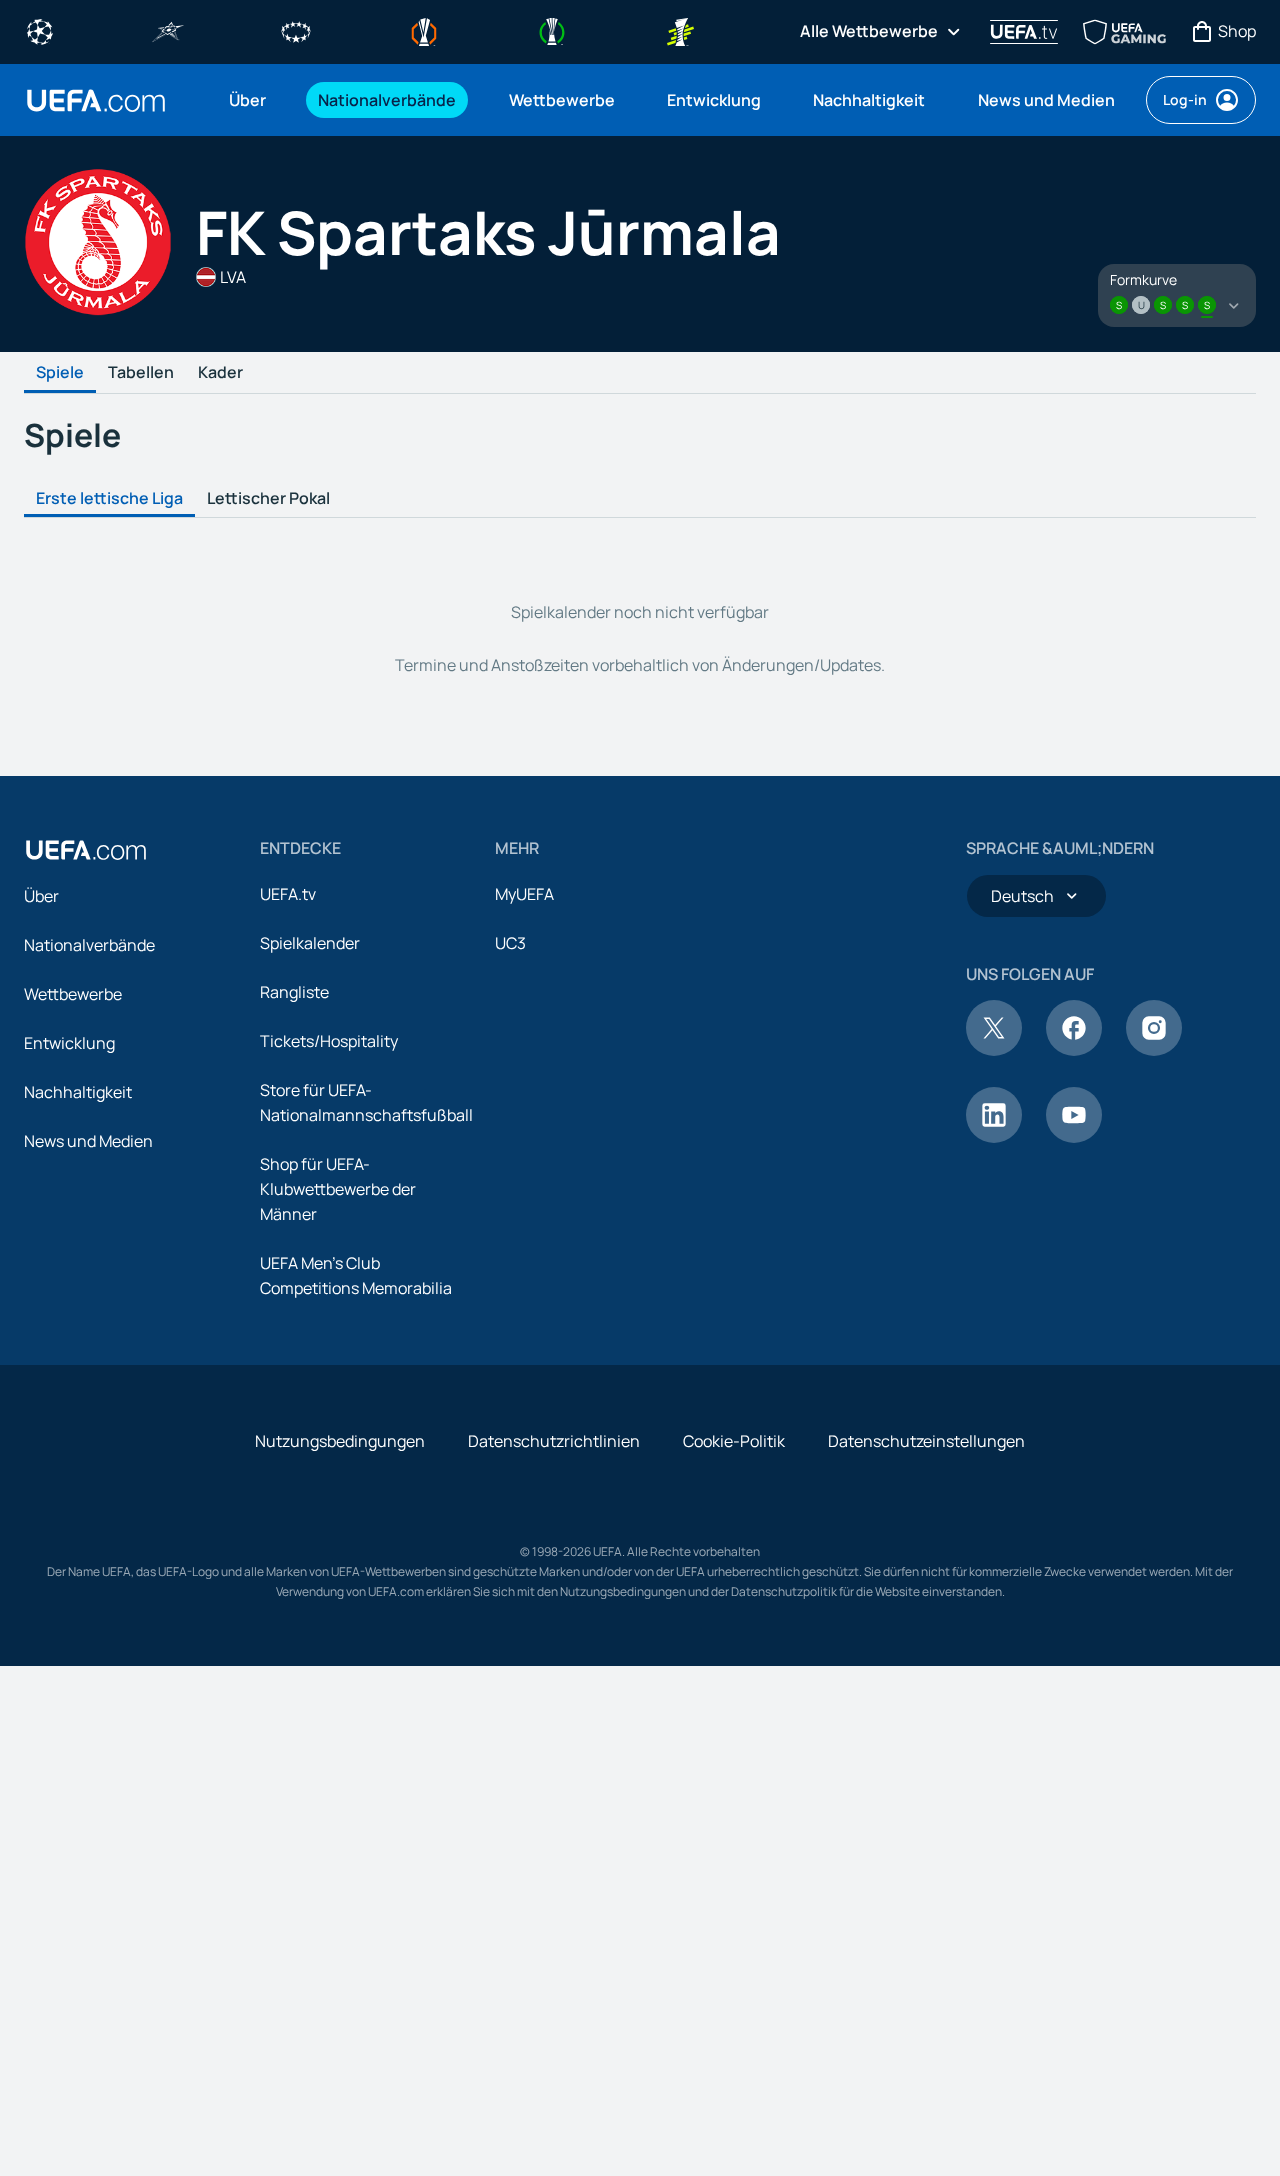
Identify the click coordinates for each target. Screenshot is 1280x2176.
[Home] (86, 850)
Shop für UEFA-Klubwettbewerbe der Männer (338, 1189)
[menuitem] (248, 100)
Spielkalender (310, 943)
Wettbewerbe (73, 994)
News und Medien (88, 1141)
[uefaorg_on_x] (994, 1050)
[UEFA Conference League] (552, 30)
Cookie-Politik (734, 1441)
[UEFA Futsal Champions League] (168, 30)
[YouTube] (1074, 1137)
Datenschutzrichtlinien (554, 1441)
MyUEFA (524, 894)
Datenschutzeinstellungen (926, 1441)
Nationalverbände (89, 945)
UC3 (510, 943)
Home (96, 100)
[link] (247, 100)
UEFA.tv (288, 894)
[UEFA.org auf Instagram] (1154, 1050)
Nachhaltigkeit (78, 1092)
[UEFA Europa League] (424, 30)
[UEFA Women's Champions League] (296, 30)
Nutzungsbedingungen (340, 1441)
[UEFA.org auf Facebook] (1074, 1050)
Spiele (60, 373)
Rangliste (294, 992)
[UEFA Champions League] (40, 30)
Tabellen (141, 373)
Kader (220, 373)
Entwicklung (69, 1043)
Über (41, 896)
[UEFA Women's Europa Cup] (680, 30)
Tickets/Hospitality (329, 1041)
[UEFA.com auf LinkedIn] (994, 1137)
